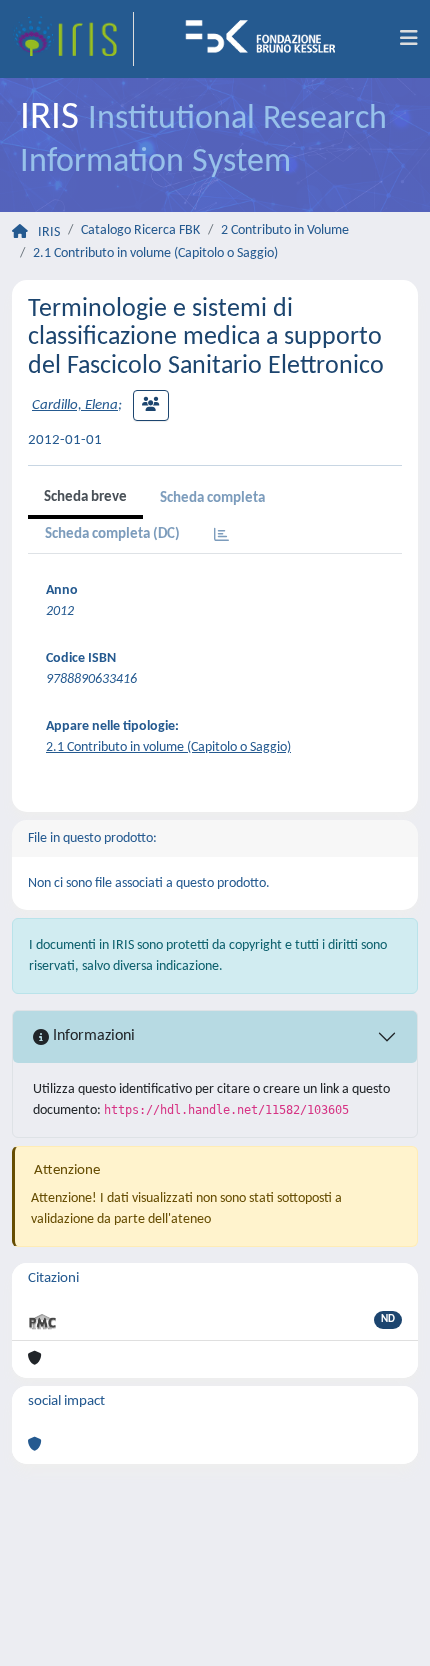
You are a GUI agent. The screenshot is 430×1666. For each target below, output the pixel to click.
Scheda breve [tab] (85, 497)
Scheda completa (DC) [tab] (112, 534)
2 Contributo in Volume (285, 230)
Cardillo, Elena (75, 405)
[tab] (221, 536)
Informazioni (92, 1036)
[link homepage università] (267, 39)
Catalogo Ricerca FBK (140, 230)
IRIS (49, 232)
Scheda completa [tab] (212, 498)
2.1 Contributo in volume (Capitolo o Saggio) (155, 253)
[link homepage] (73, 39)
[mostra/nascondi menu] (409, 39)
